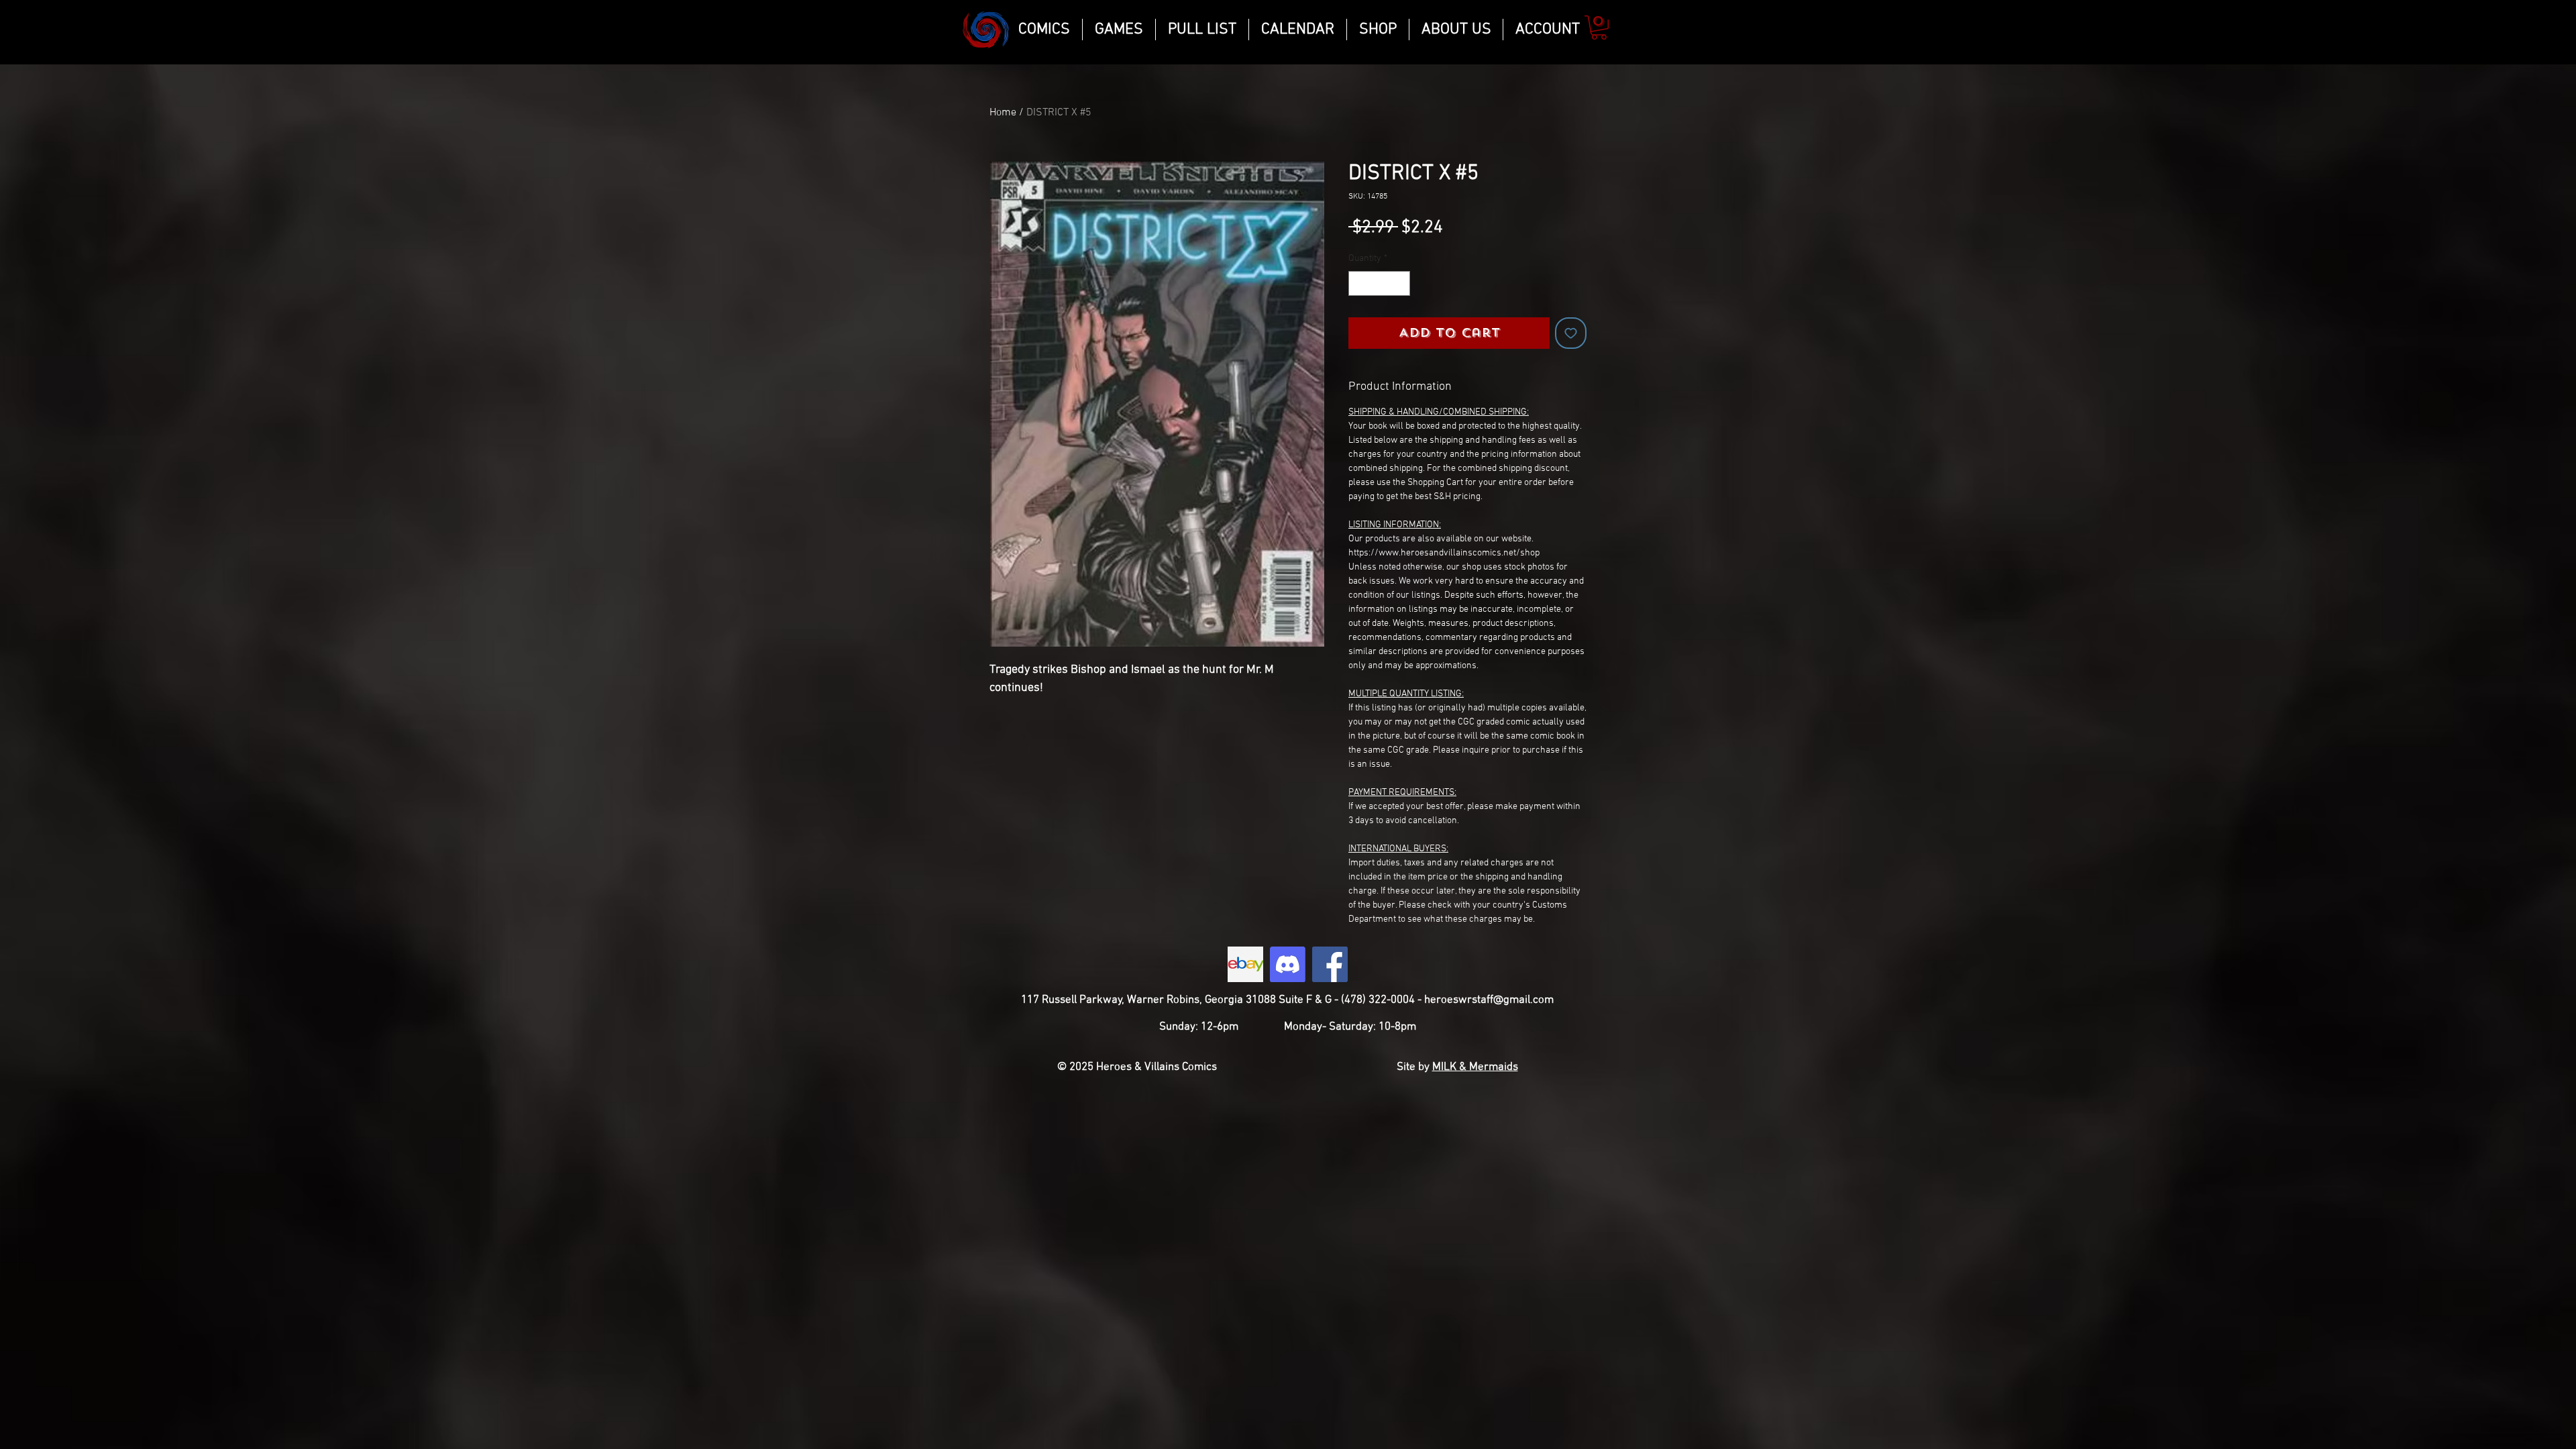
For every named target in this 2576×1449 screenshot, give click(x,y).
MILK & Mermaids (1475, 1067)
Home (1003, 113)
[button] (1599, 28)
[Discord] (1288, 964)
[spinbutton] (1379, 283)
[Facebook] (1330, 964)
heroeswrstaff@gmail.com (1489, 1000)
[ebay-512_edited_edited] (1245, 964)
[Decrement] (1359, 283)
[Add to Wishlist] (1571, 333)
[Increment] (1400, 283)
